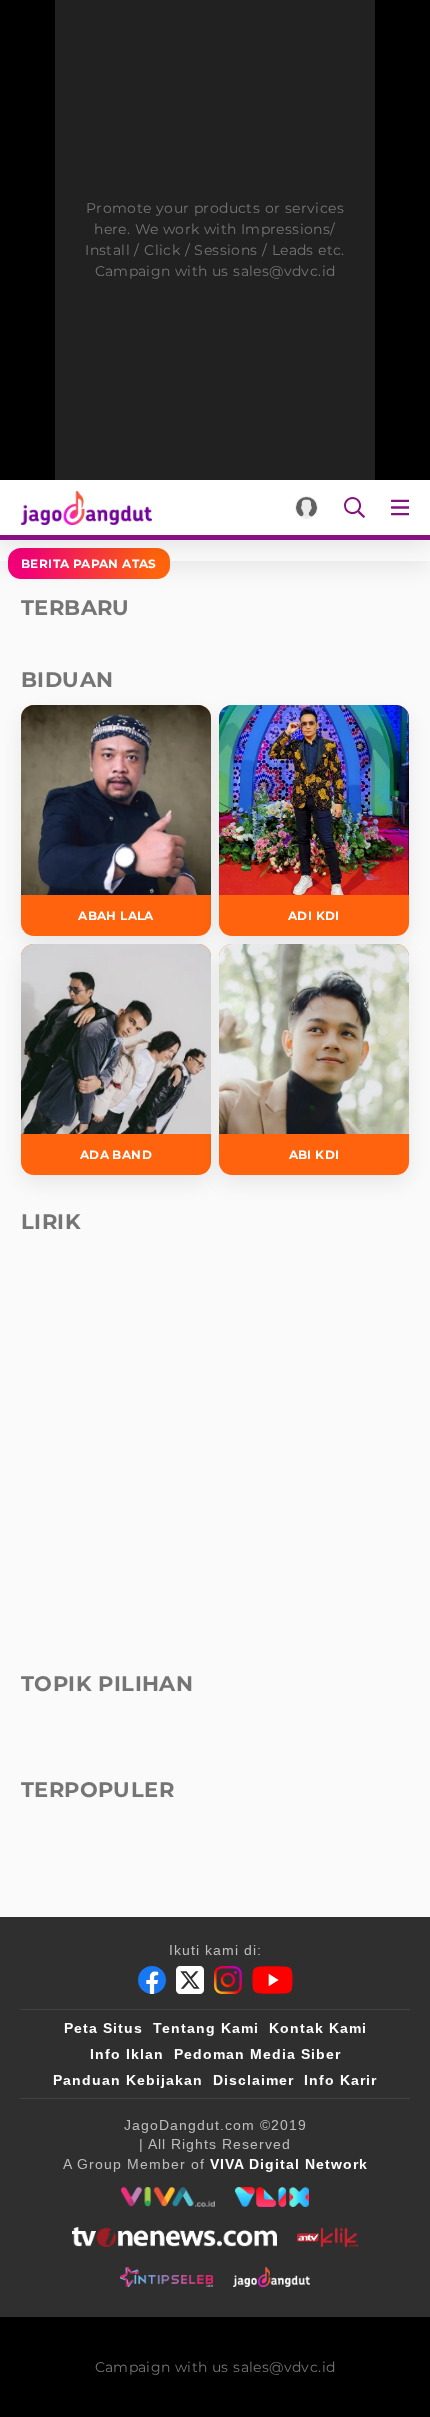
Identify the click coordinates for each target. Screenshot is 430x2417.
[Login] (306, 507)
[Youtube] (272, 1980)
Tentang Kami (206, 2028)
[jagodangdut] (271, 2277)
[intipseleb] (166, 2277)
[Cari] (354, 507)
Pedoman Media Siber (257, 2054)
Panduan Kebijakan (128, 2080)
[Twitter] (190, 1980)
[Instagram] (228, 1980)
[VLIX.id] (272, 2197)
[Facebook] (152, 1980)
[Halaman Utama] (82, 507)
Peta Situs (103, 2028)
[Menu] (404, 507)
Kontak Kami (318, 2028)
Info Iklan (127, 2054)
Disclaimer (253, 2080)
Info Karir (340, 2080)
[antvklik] (327, 2237)
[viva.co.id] (167, 2197)
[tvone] (174, 2237)
